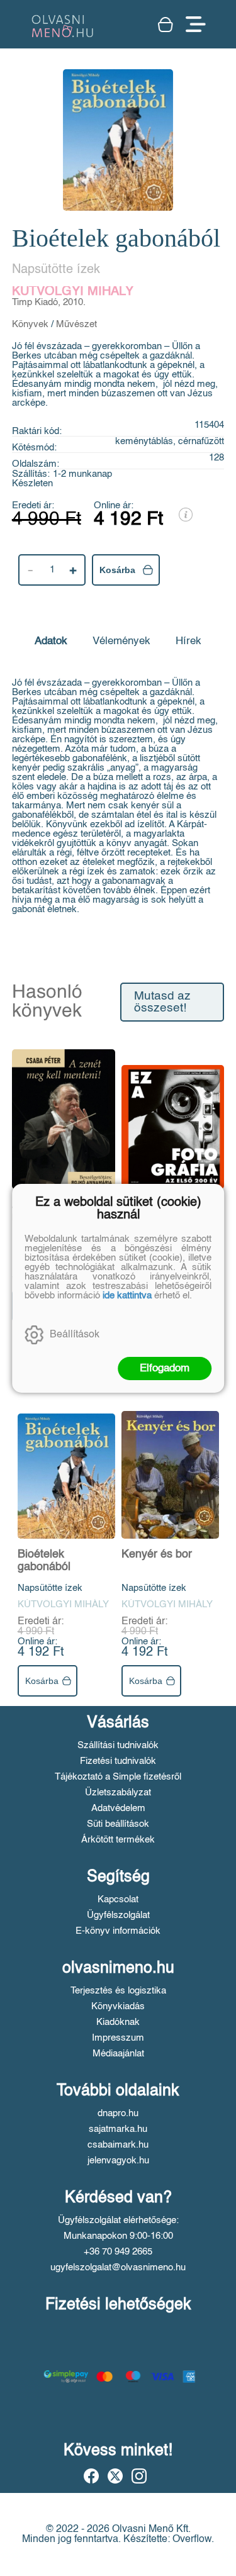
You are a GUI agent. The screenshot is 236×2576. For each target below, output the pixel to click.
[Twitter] (115, 2476)
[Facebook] (91, 2476)
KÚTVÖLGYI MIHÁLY (73, 292)
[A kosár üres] (166, 25)
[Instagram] (139, 2476)
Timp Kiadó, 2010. (49, 302)
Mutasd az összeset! (162, 1002)
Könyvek (30, 324)
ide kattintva (127, 1296)
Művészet (76, 324)
